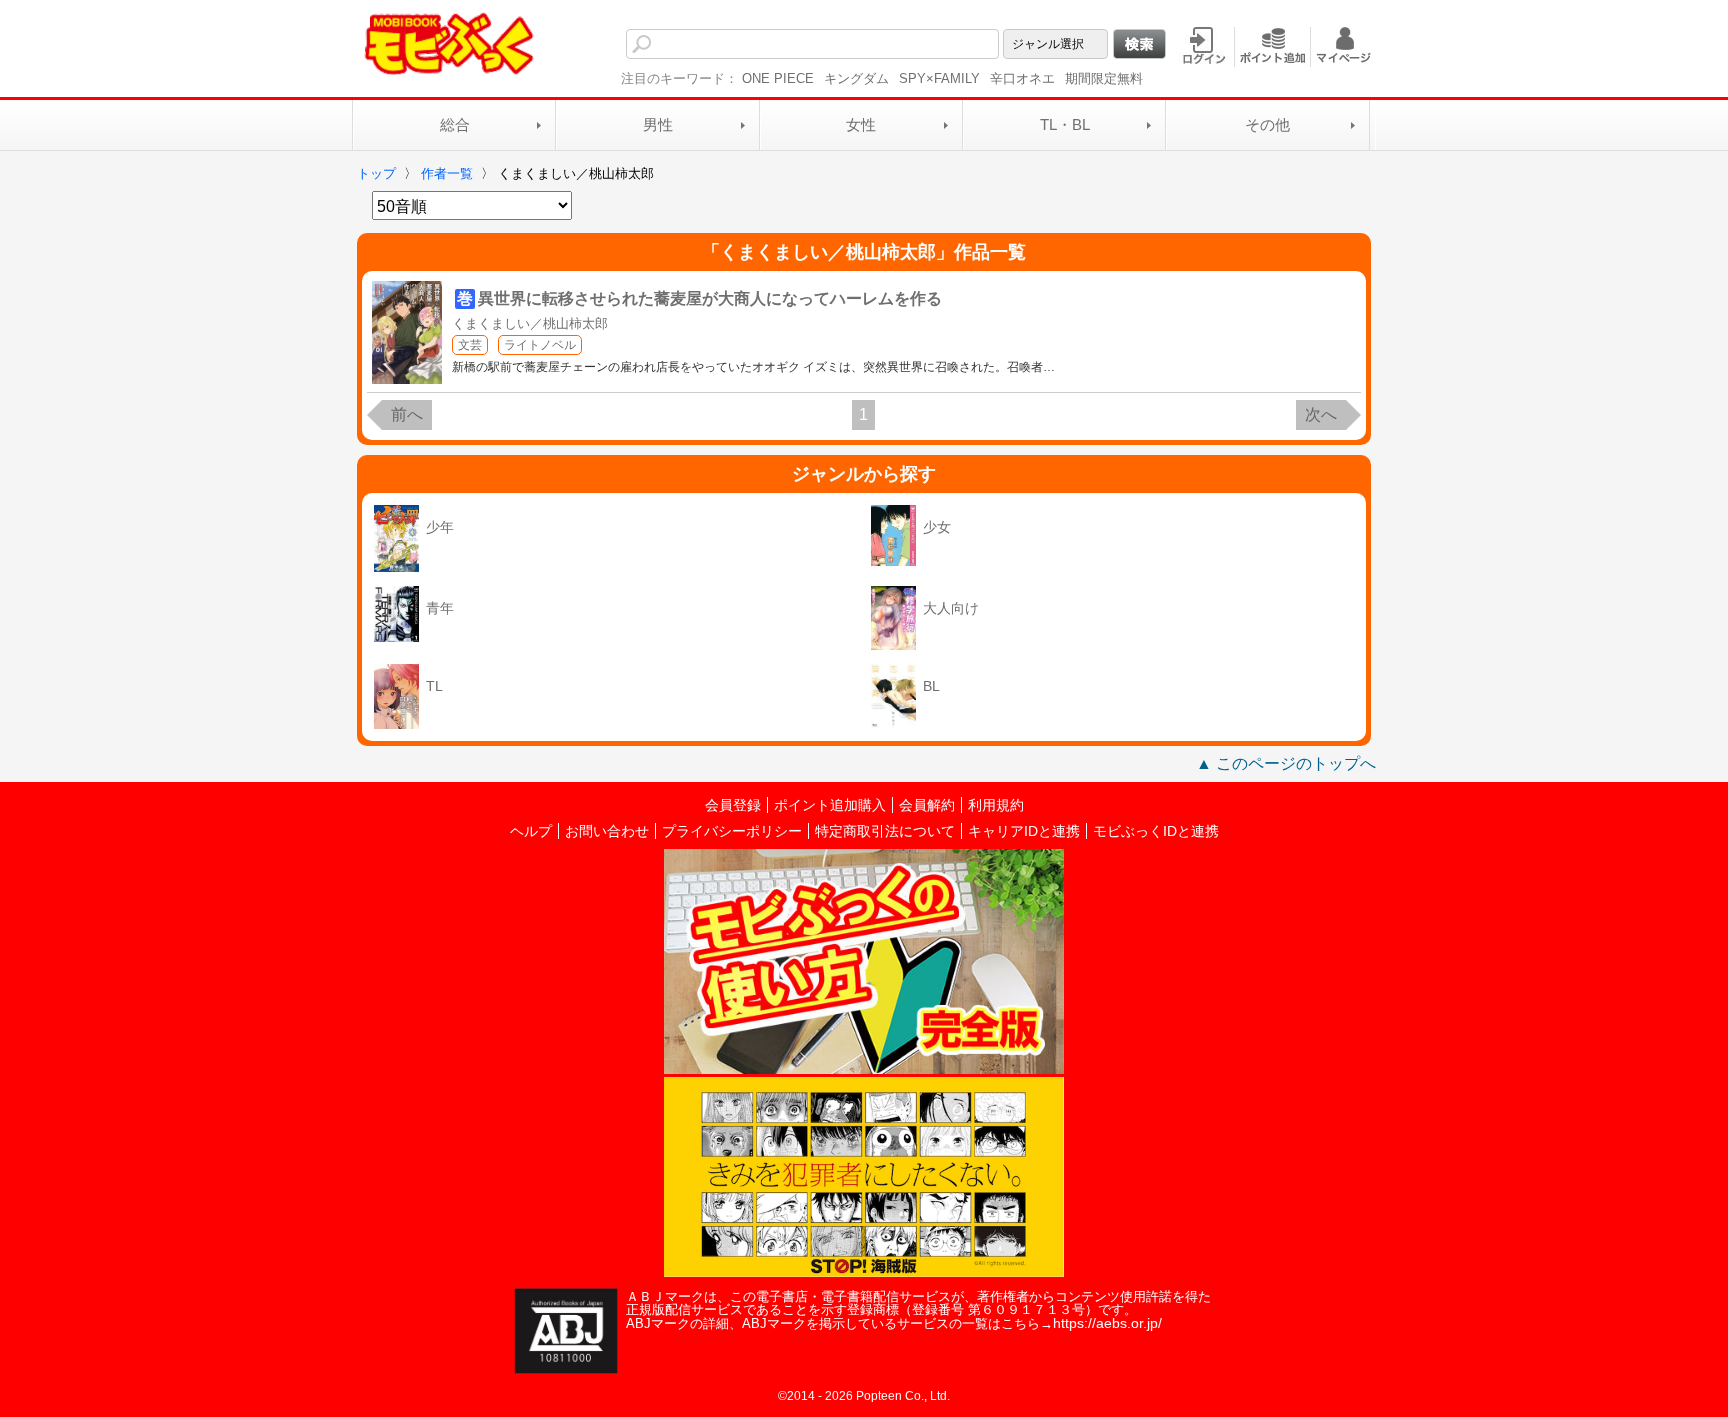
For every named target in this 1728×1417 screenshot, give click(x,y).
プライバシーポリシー (732, 831)
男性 (658, 124)
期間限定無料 (1104, 78)
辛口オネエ (1022, 78)
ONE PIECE (778, 78)
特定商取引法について (885, 831)
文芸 (470, 345)
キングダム (856, 78)
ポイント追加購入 (830, 805)
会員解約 (927, 805)
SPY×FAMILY (939, 78)
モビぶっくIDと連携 (1156, 831)
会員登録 (733, 805)
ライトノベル (540, 345)
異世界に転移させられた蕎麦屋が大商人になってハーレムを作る (710, 298)
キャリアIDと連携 (1024, 831)
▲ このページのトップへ (1286, 763)
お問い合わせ (607, 831)
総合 (455, 124)
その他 (1267, 124)
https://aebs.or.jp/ (1107, 1323)
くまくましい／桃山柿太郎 (530, 323)
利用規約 (996, 805)
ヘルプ (531, 831)
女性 (861, 124)
